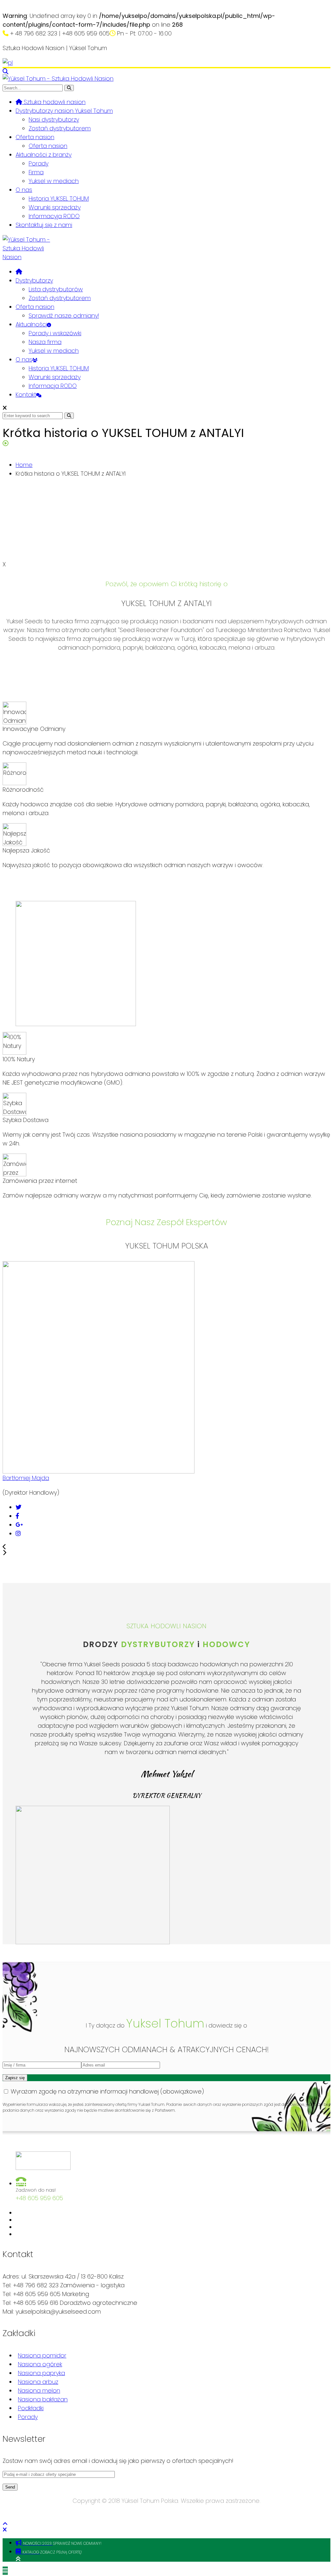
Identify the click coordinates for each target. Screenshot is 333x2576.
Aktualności (31, 324)
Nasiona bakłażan (43, 2399)
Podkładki (31, 2408)
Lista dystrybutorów (56, 289)
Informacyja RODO (54, 216)
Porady (39, 163)
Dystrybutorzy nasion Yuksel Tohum (64, 111)
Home (24, 465)
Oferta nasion (35, 137)
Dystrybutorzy (34, 280)
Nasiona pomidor (42, 2355)
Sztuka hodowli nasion (54, 102)
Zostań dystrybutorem (60, 128)
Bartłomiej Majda (26, 1478)
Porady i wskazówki (55, 333)
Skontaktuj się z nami (44, 225)
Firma (36, 172)
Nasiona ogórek (40, 2364)
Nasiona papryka (41, 2373)
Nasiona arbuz (38, 2382)
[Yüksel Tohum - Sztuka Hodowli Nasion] (58, 79)
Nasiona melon (39, 2391)
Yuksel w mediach (54, 181)
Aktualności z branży (44, 155)
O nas (24, 190)
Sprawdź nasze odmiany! (64, 316)
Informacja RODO (53, 386)
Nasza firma (45, 342)
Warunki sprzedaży (55, 207)
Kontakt (26, 395)
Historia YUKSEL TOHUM (59, 198)
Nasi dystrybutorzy (54, 119)
